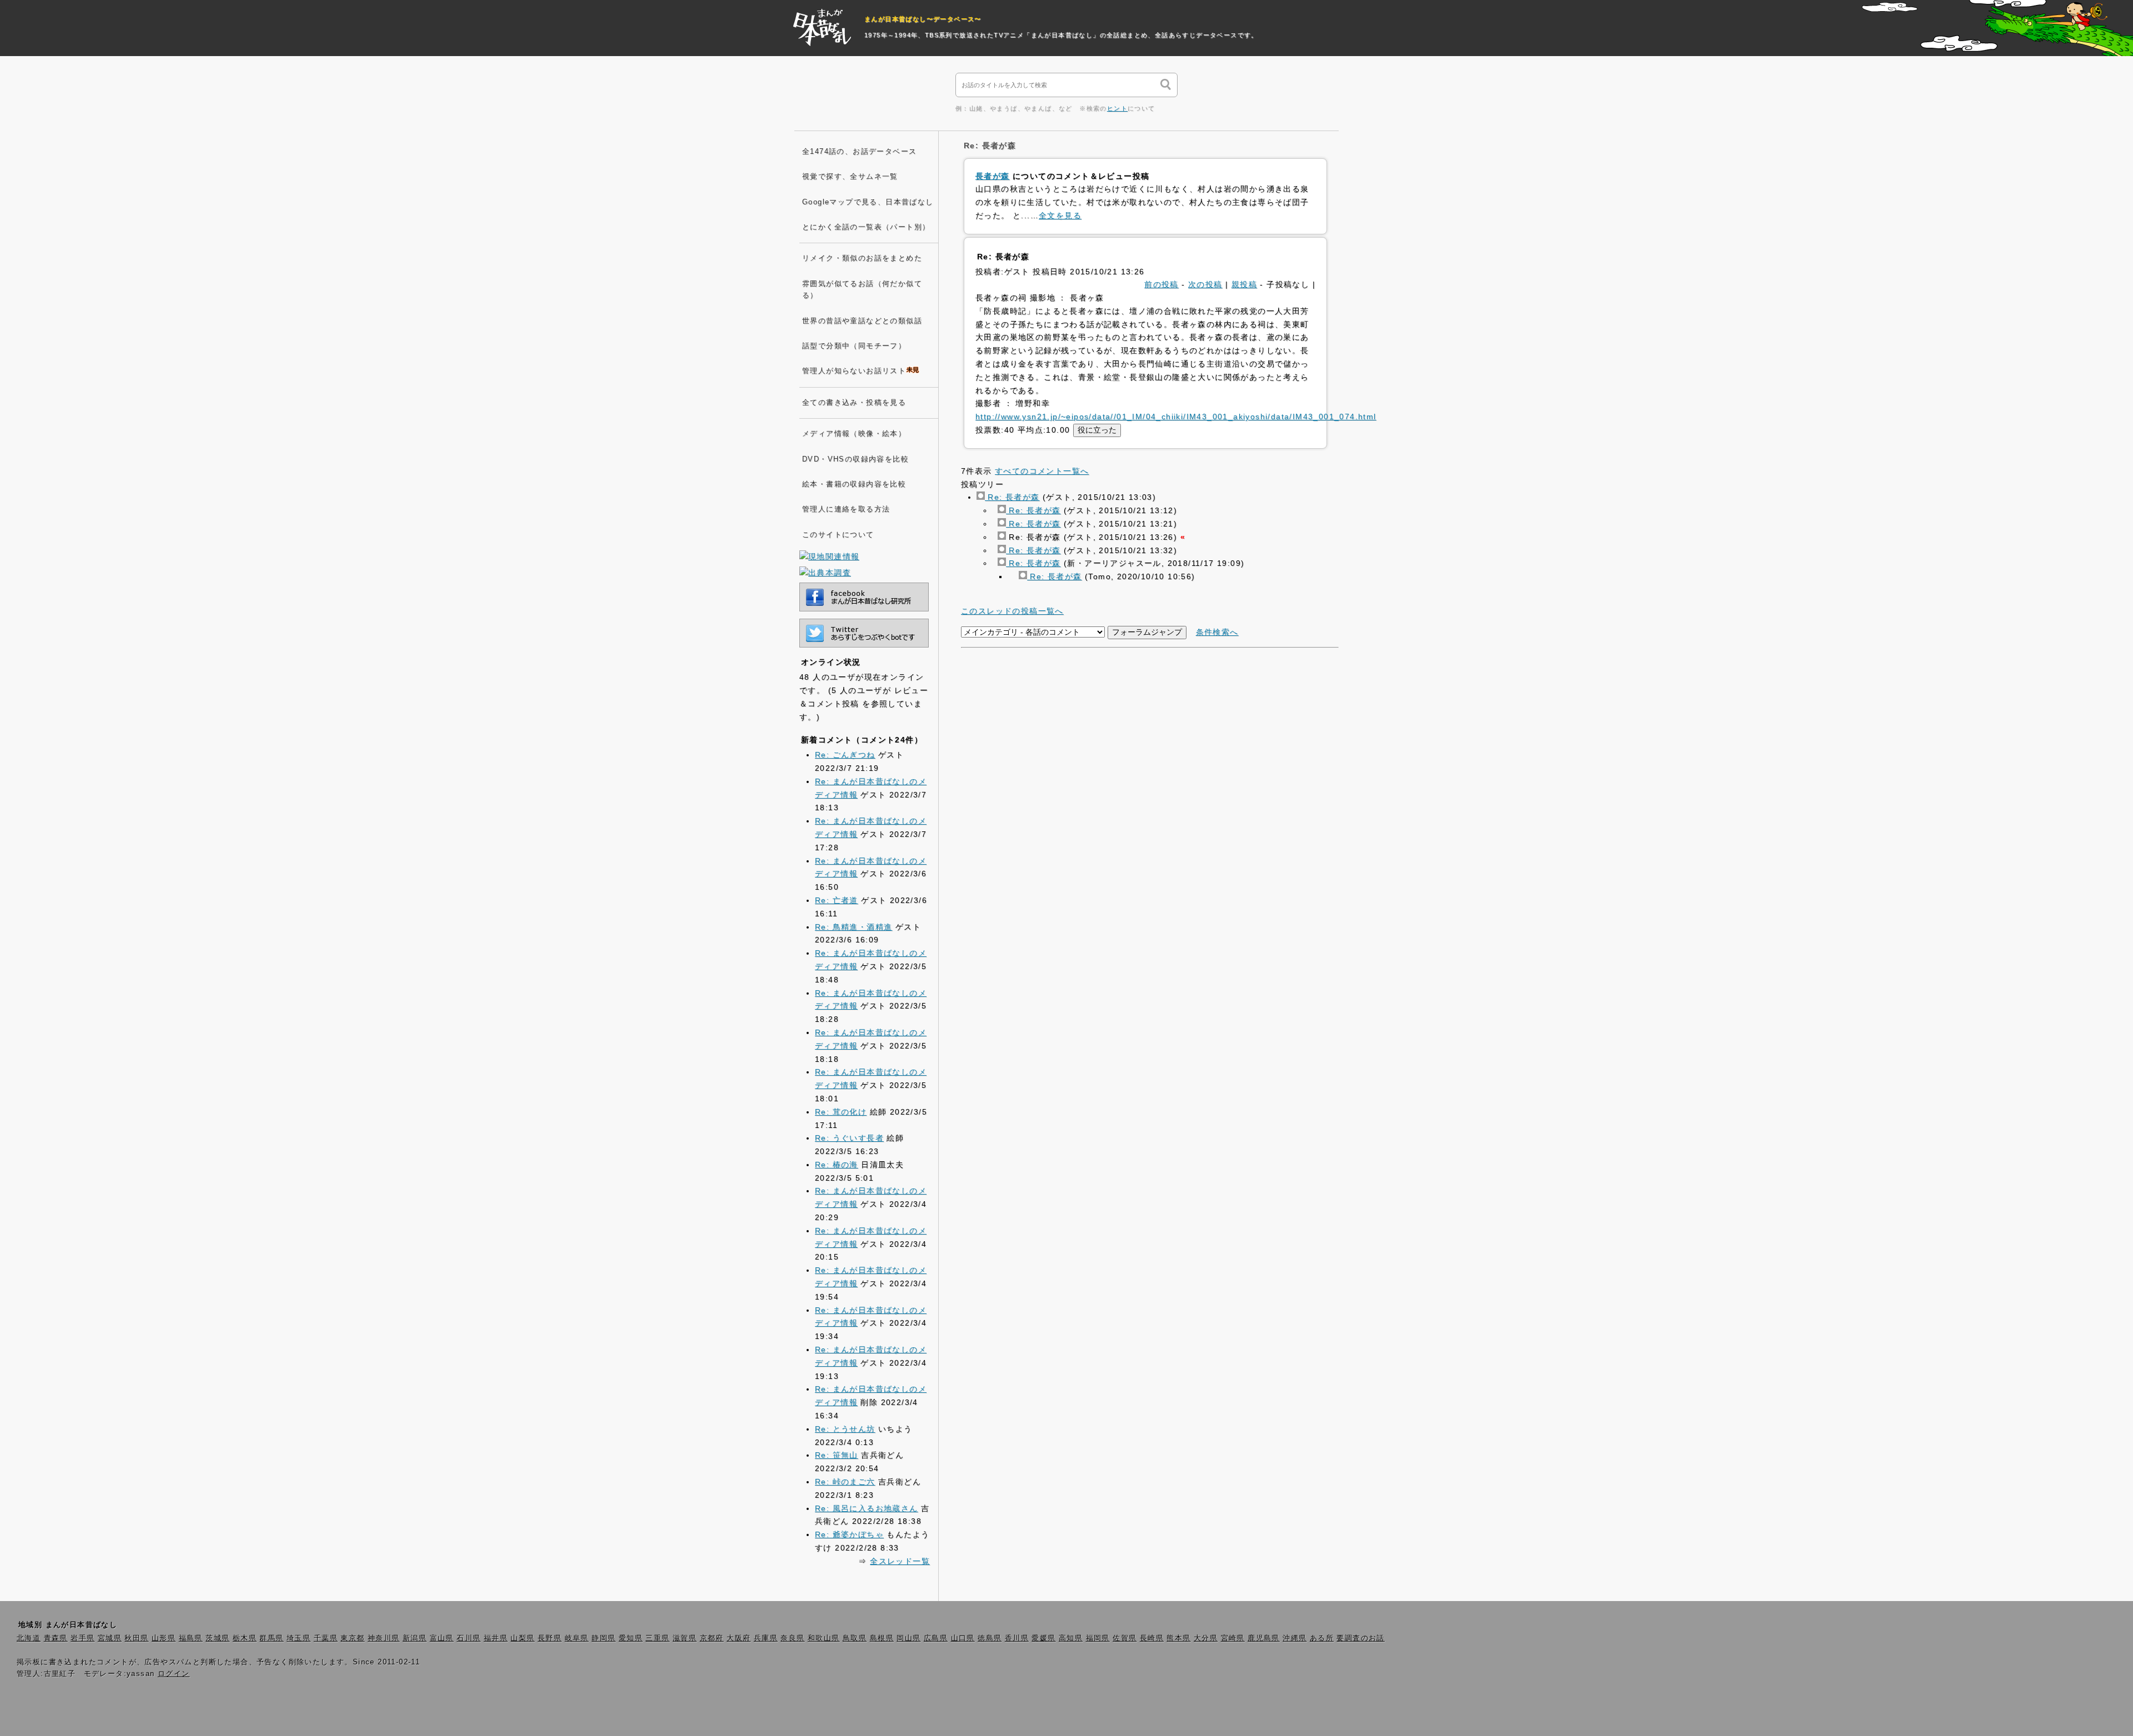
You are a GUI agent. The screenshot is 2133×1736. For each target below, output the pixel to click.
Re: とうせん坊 (845, 1429)
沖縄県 (1295, 1638)
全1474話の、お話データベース (859, 152)
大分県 (1206, 1638)
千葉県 (326, 1638)
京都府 (712, 1638)
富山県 (442, 1638)
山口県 (963, 1638)
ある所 (1322, 1638)
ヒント (1117, 108)
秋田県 (136, 1638)
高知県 (1071, 1638)
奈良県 (792, 1638)
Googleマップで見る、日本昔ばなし (868, 202)
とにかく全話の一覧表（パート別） (866, 227)
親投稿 (1244, 284)
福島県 (191, 1638)
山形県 (164, 1638)
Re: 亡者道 (837, 900)
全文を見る (1060, 215)
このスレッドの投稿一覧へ (1012, 611)
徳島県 (990, 1638)
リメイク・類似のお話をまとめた (862, 258)
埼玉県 (299, 1638)
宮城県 (110, 1638)
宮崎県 (1233, 1638)
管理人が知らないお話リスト (854, 371)
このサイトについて (838, 535)
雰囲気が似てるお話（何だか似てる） (862, 290)
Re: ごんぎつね (845, 755)
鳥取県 (855, 1638)
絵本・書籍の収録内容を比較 (854, 484)
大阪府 (738, 1638)
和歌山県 (824, 1638)
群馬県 (271, 1638)
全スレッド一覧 (900, 1561)
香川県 (1017, 1638)
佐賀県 (1125, 1638)
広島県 (936, 1638)
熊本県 (1178, 1638)
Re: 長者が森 (1012, 497)
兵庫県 (766, 1638)
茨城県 (217, 1638)
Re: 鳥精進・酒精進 (853, 927)
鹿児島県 (1264, 1638)
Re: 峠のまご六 (845, 1482)
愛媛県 (1043, 1638)
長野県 (550, 1638)
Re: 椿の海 (837, 1165)
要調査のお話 (1360, 1638)
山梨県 (522, 1638)
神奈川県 (384, 1638)
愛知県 (631, 1638)
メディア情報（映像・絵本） (854, 434)
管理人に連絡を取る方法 (846, 509)
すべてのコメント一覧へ (1042, 471)
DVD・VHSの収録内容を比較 (855, 459)
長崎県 (1152, 1638)
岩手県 (82, 1638)
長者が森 (993, 176)
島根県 (882, 1638)
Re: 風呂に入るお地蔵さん (867, 1508)
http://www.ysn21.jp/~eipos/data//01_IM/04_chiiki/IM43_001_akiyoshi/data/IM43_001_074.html (1176, 417)
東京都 (352, 1638)
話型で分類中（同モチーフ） (854, 346)
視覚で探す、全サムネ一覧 (850, 177)
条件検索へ (1217, 632)
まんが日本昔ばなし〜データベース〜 (923, 19)
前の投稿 (1161, 284)
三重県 (657, 1638)
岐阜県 (577, 1638)
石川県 (469, 1638)
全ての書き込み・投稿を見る (854, 403)
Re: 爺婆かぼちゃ (849, 1534)
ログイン (174, 1674)
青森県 (56, 1638)
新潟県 (415, 1638)
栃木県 (245, 1638)
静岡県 (604, 1638)
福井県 (496, 1638)
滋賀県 (685, 1638)
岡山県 (908, 1638)
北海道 (29, 1638)
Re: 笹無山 (837, 1455)
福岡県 (1098, 1638)
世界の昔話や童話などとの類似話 (862, 321)
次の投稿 (1205, 284)
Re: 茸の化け (841, 1112)
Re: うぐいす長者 (849, 1138)
